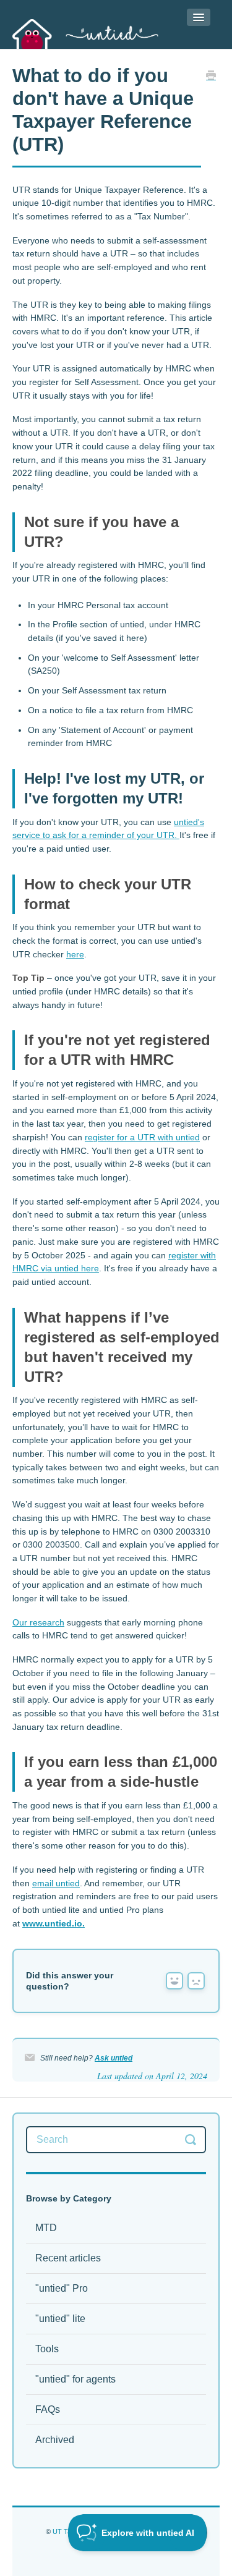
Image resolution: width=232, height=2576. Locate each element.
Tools (47, 2349)
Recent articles (68, 2258)
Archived (55, 2440)
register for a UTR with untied (142, 1137)
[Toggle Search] (191, 2140)
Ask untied (114, 2058)
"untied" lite (60, 2319)
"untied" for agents (75, 2379)
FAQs (48, 2409)
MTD (46, 2228)
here (75, 954)
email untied (56, 1883)
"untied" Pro (62, 2288)
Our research (38, 1622)
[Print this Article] (211, 77)
